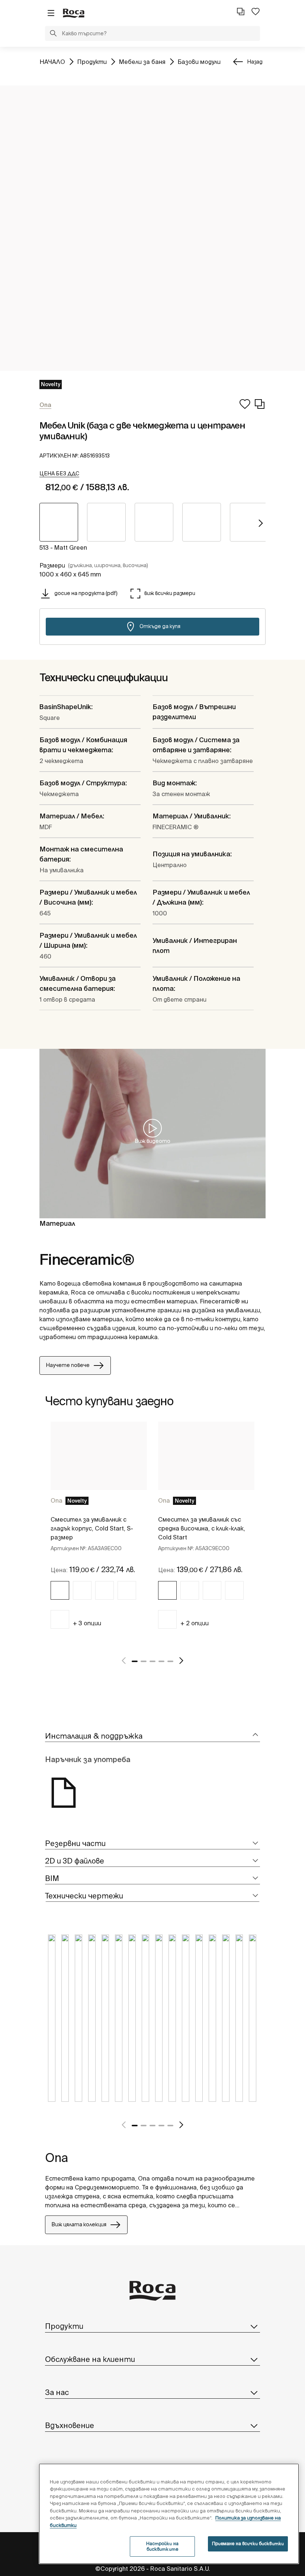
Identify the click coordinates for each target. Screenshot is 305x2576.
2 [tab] (144, 1661)
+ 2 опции (195, 1623)
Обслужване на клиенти (90, 2359)
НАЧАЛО (52, 62)
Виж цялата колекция (79, 2224)
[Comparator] (241, 12)
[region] (169, 2514)
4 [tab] (161, 1661)
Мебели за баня (142, 62)
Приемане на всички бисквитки (248, 2543)
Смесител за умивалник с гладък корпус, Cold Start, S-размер (92, 1528)
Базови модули (199, 62)
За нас (57, 2392)
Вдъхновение (70, 2425)
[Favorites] (256, 12)
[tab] (152, 1736)
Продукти (92, 62)
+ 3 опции (87, 1623)
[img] (60, 1590)
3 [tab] (152, 1661)
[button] (53, 34)
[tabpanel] (99, 1534)
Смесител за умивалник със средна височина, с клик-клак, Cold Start (202, 1528)
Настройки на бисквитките (162, 2546)
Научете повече (68, 1365)
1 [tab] (135, 1661)
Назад (255, 62)
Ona (57, 1500)
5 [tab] (170, 1661)
